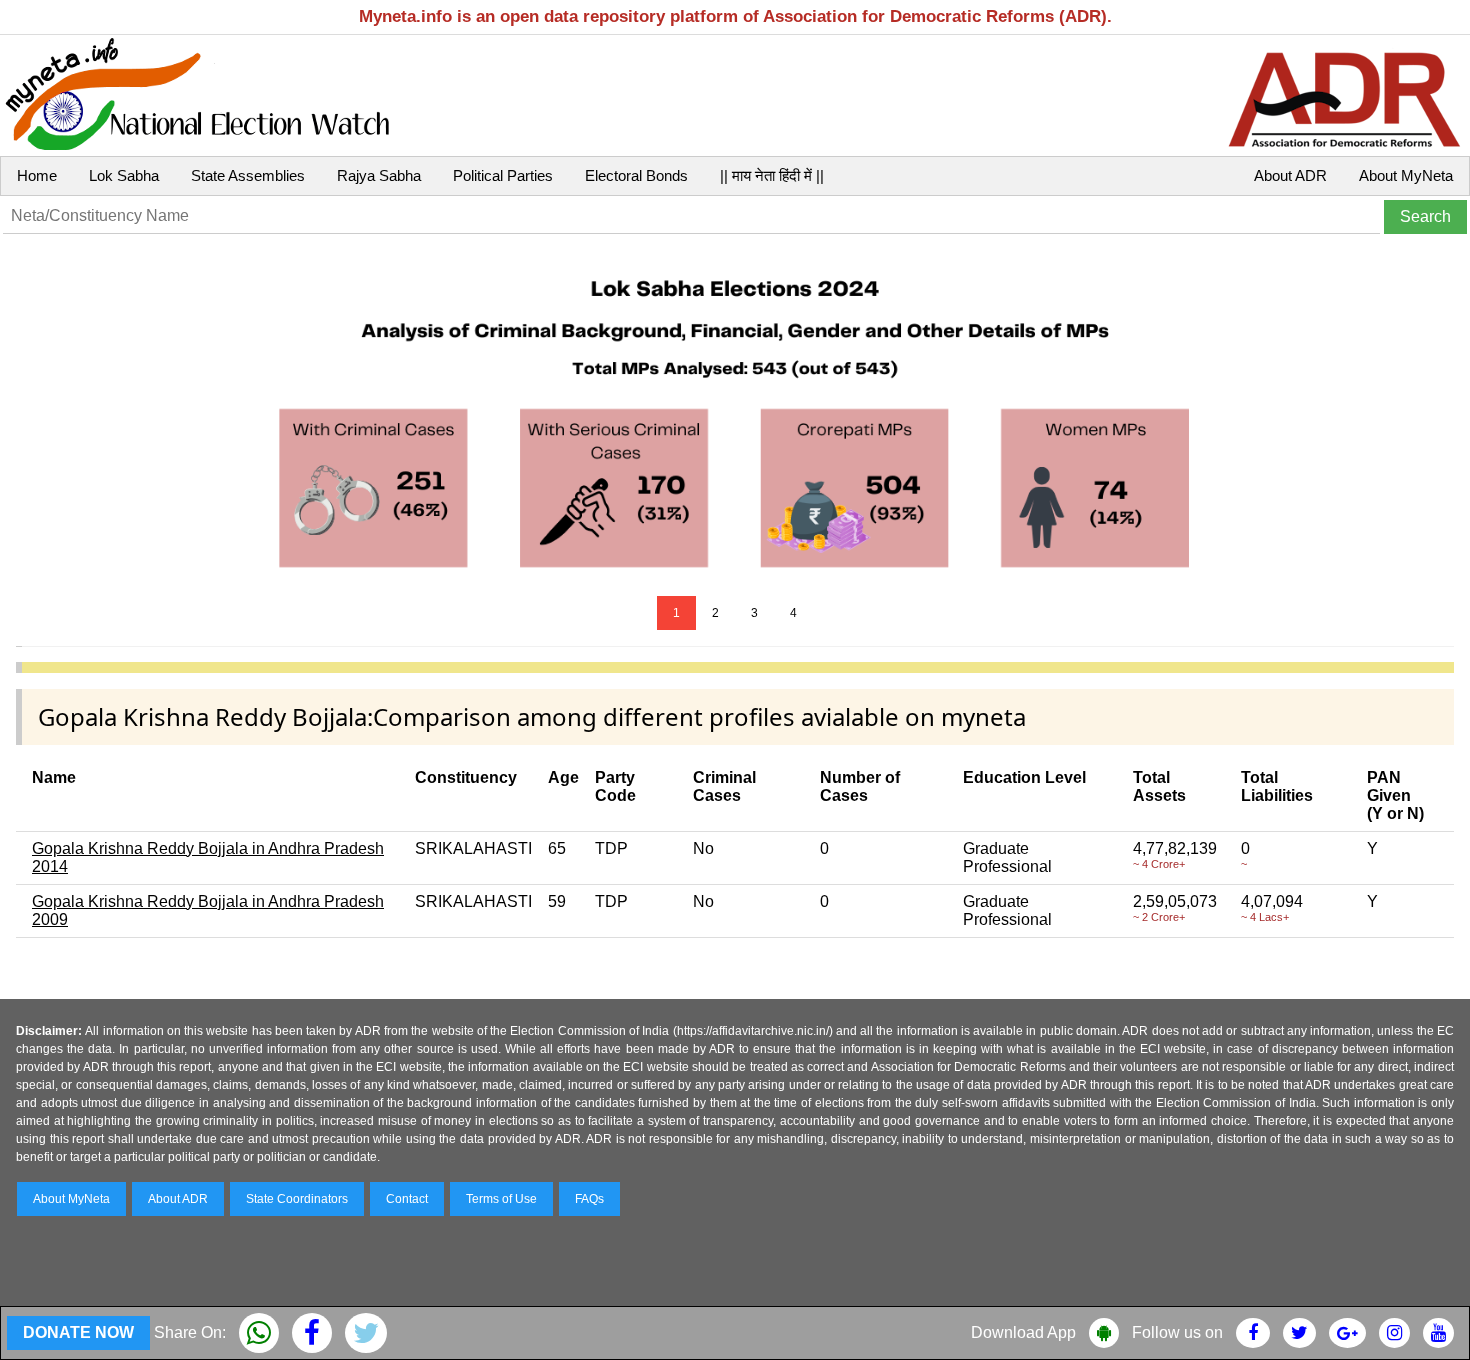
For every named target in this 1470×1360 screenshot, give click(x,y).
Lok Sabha (124, 175)
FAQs (589, 1199)
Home (37, 175)
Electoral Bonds (636, 175)
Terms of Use (501, 1199)
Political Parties (503, 175)
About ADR (1290, 175)
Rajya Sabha (379, 175)
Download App (1023, 1332)
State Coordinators (297, 1199)
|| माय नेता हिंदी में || (772, 175)
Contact (407, 1199)
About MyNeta (1406, 175)
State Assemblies (248, 175)
